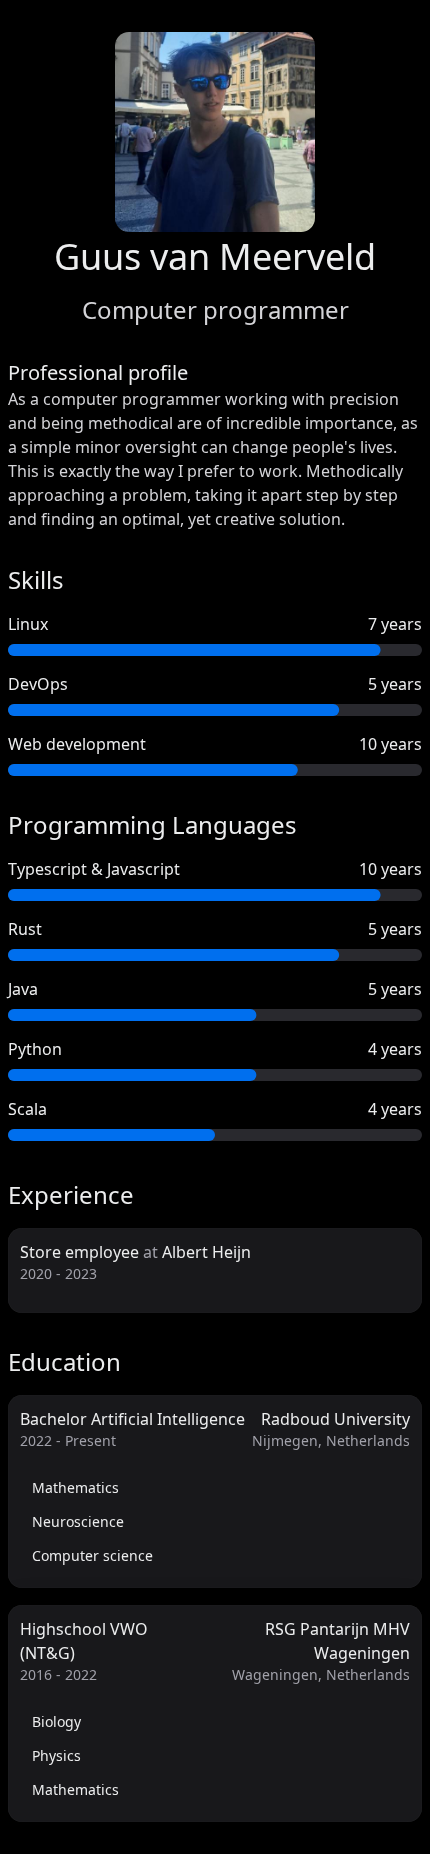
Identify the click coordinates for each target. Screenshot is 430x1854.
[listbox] (215, 1522)
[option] (215, 1488)
